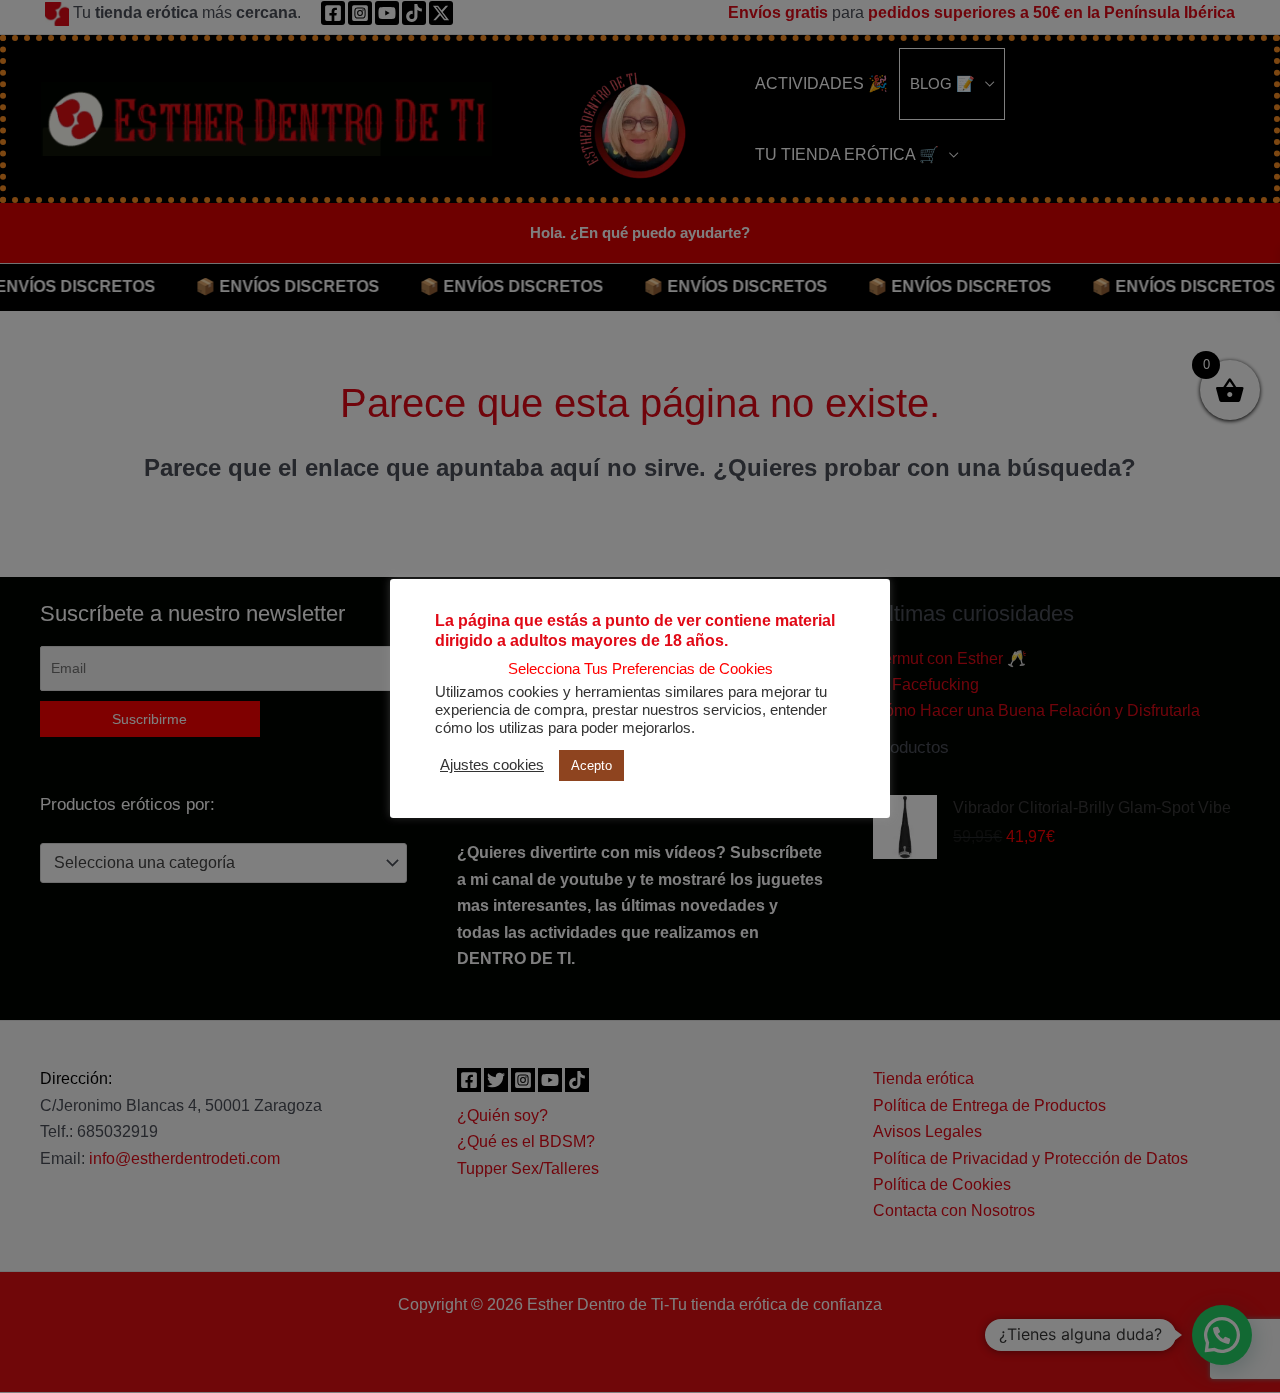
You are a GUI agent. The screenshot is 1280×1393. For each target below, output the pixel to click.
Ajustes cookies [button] (492, 765)
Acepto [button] (591, 765)
